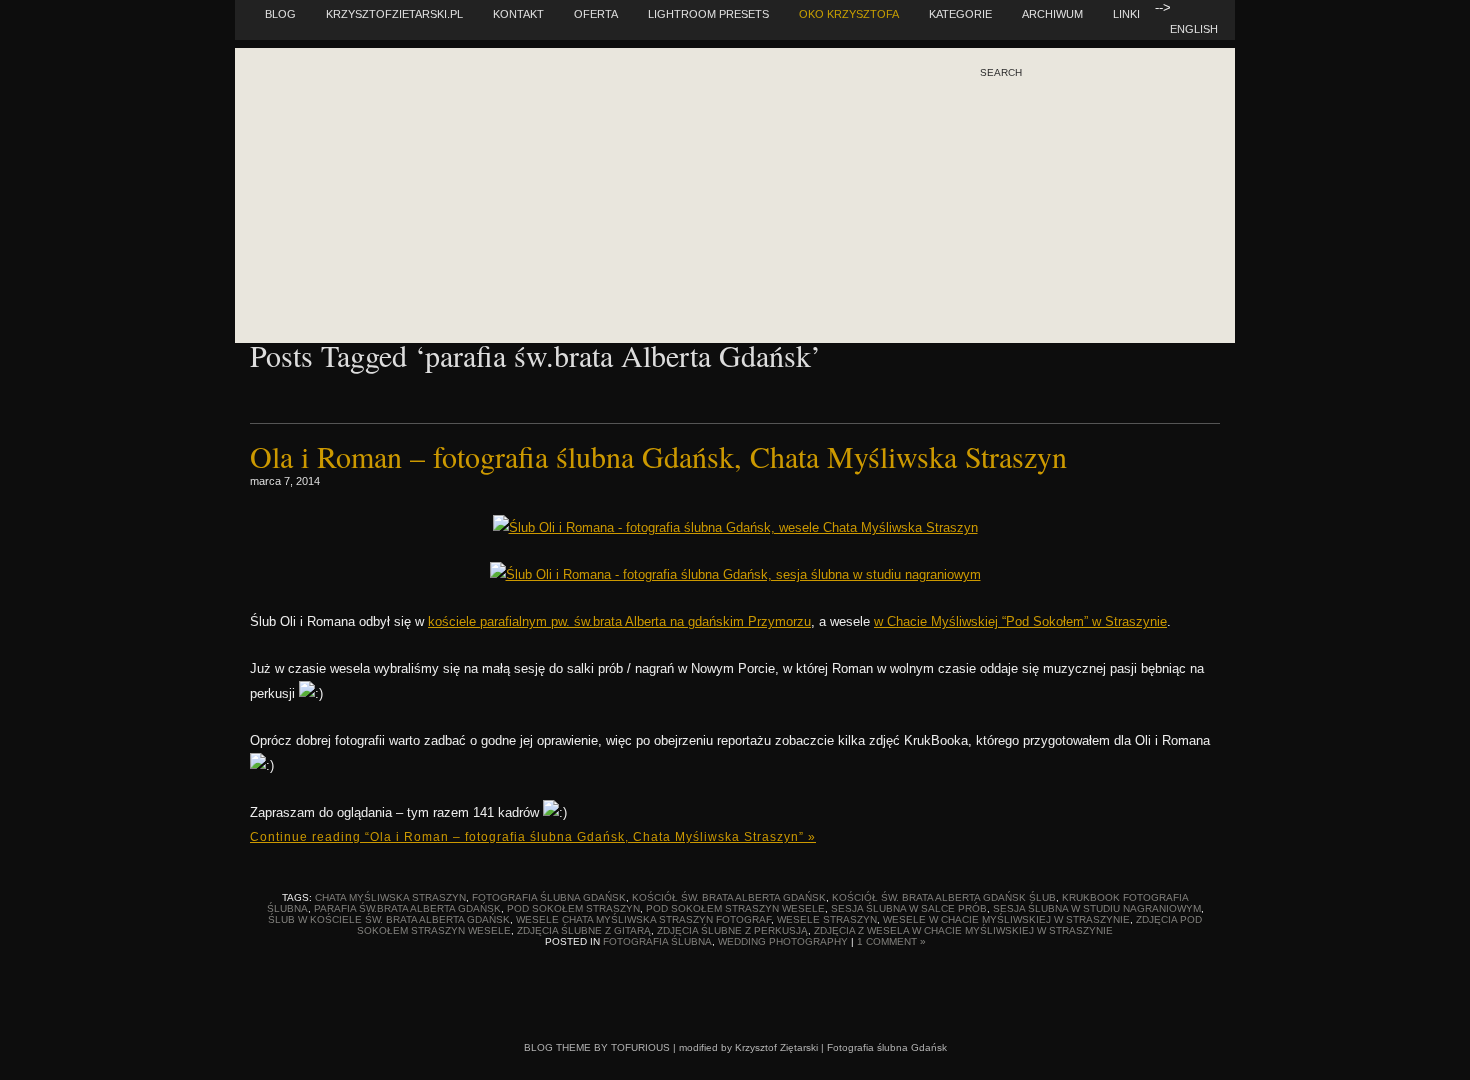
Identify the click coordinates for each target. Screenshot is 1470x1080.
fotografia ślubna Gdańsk (549, 897)
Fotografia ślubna (657, 941)
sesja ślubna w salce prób (909, 908)
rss (1030, 159)
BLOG (280, 14)
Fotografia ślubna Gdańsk (887, 1047)
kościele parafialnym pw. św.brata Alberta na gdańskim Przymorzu (619, 621)
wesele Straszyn (827, 919)
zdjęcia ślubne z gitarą (584, 930)
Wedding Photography (783, 941)
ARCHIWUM (1052, 14)
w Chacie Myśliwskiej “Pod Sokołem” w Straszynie (1020, 621)
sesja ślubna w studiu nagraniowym (1097, 908)
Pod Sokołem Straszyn (573, 908)
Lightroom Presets (708, 14)
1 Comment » (891, 941)
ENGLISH (1194, 29)
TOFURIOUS (640, 1047)
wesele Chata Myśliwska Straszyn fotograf (643, 919)
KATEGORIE (960, 14)
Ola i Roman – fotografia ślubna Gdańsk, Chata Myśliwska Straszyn (658, 456)
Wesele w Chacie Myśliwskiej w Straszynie (1006, 919)
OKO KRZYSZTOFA (849, 14)
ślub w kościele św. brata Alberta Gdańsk (389, 919)
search (1001, 73)
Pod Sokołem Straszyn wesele (735, 908)
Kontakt (518, 14)
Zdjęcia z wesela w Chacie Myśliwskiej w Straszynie (963, 930)
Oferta (596, 14)
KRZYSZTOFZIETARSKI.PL (394, 14)
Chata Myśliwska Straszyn (390, 897)
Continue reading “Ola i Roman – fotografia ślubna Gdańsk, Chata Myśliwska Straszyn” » (533, 837)
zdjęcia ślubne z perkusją (732, 930)
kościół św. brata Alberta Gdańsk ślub (944, 897)
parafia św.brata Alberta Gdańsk (407, 908)
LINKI (1126, 14)
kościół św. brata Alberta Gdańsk (729, 897)
